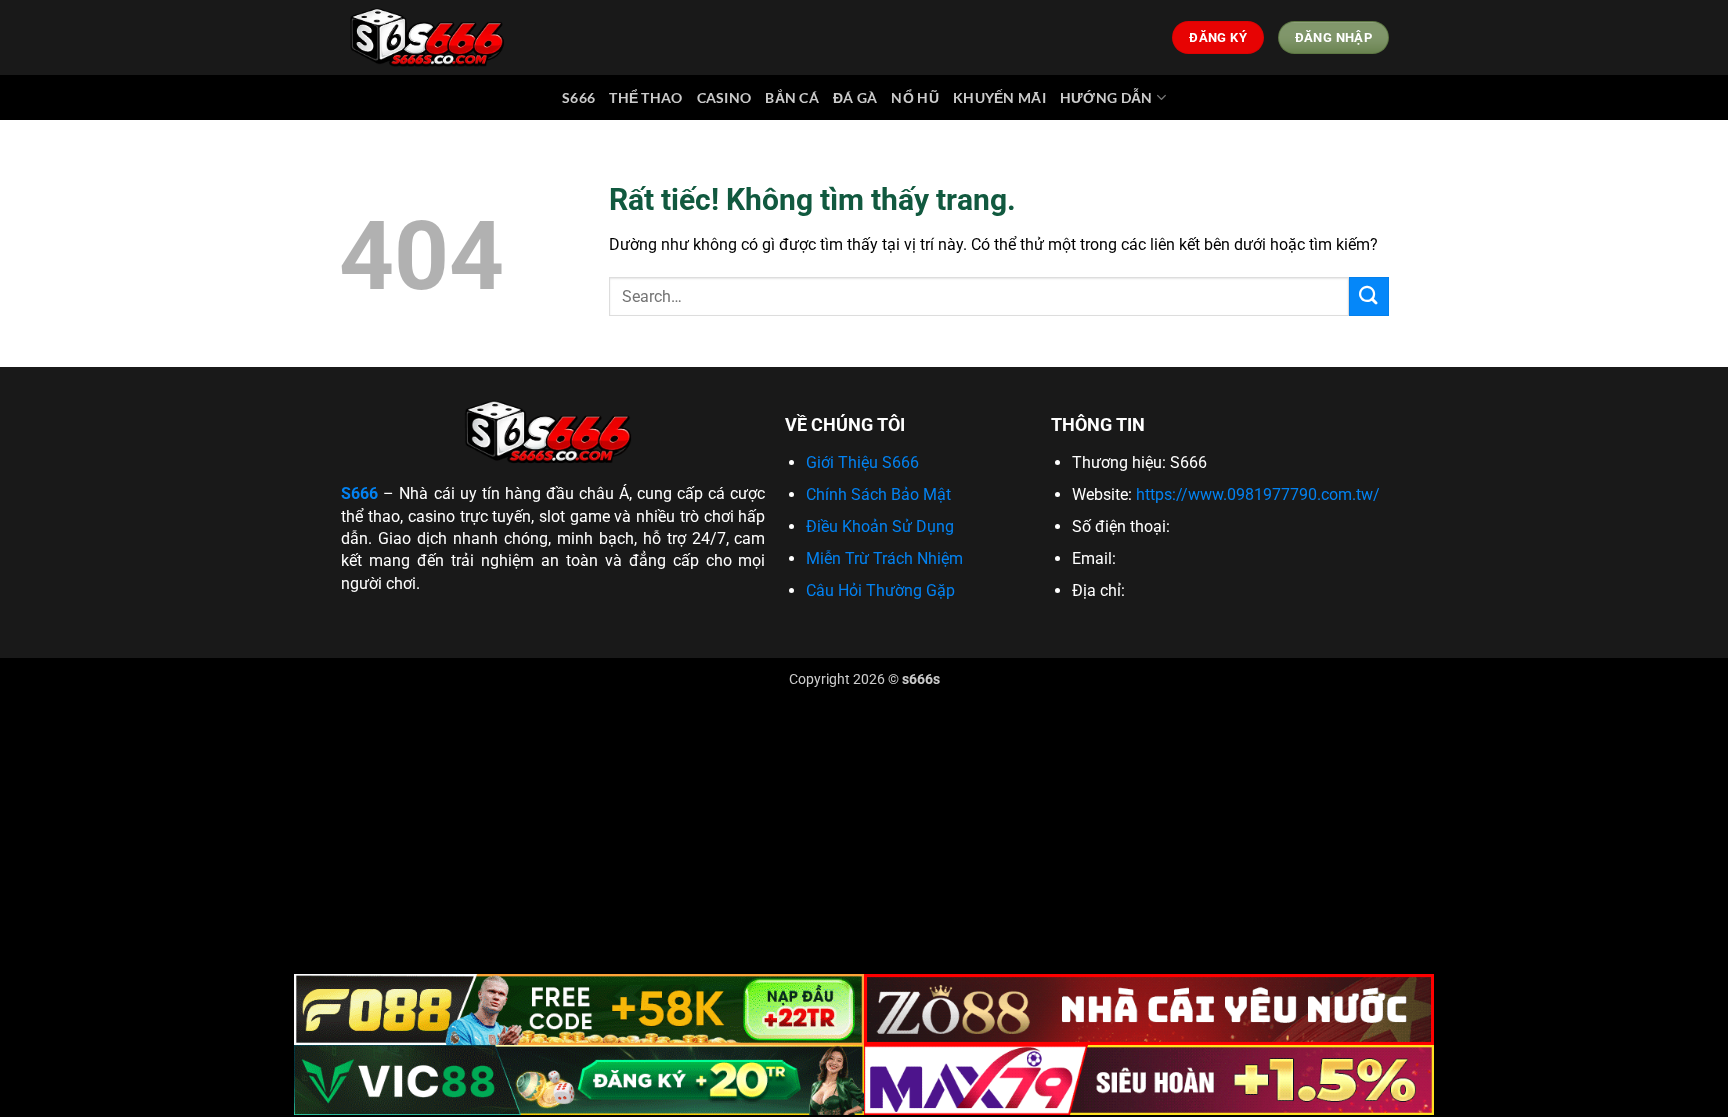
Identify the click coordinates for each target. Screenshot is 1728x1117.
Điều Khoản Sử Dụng (880, 526)
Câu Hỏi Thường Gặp (880, 590)
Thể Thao (645, 97)
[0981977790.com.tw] (431, 37)
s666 (578, 97)
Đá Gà (855, 97)
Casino (724, 97)
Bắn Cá (792, 97)
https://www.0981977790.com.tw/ (1258, 494)
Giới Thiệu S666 (862, 462)
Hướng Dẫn (1106, 97)
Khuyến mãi (999, 97)
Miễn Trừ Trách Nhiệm (884, 558)
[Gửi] (1369, 296)
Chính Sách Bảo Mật (878, 494)
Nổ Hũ (914, 97)
